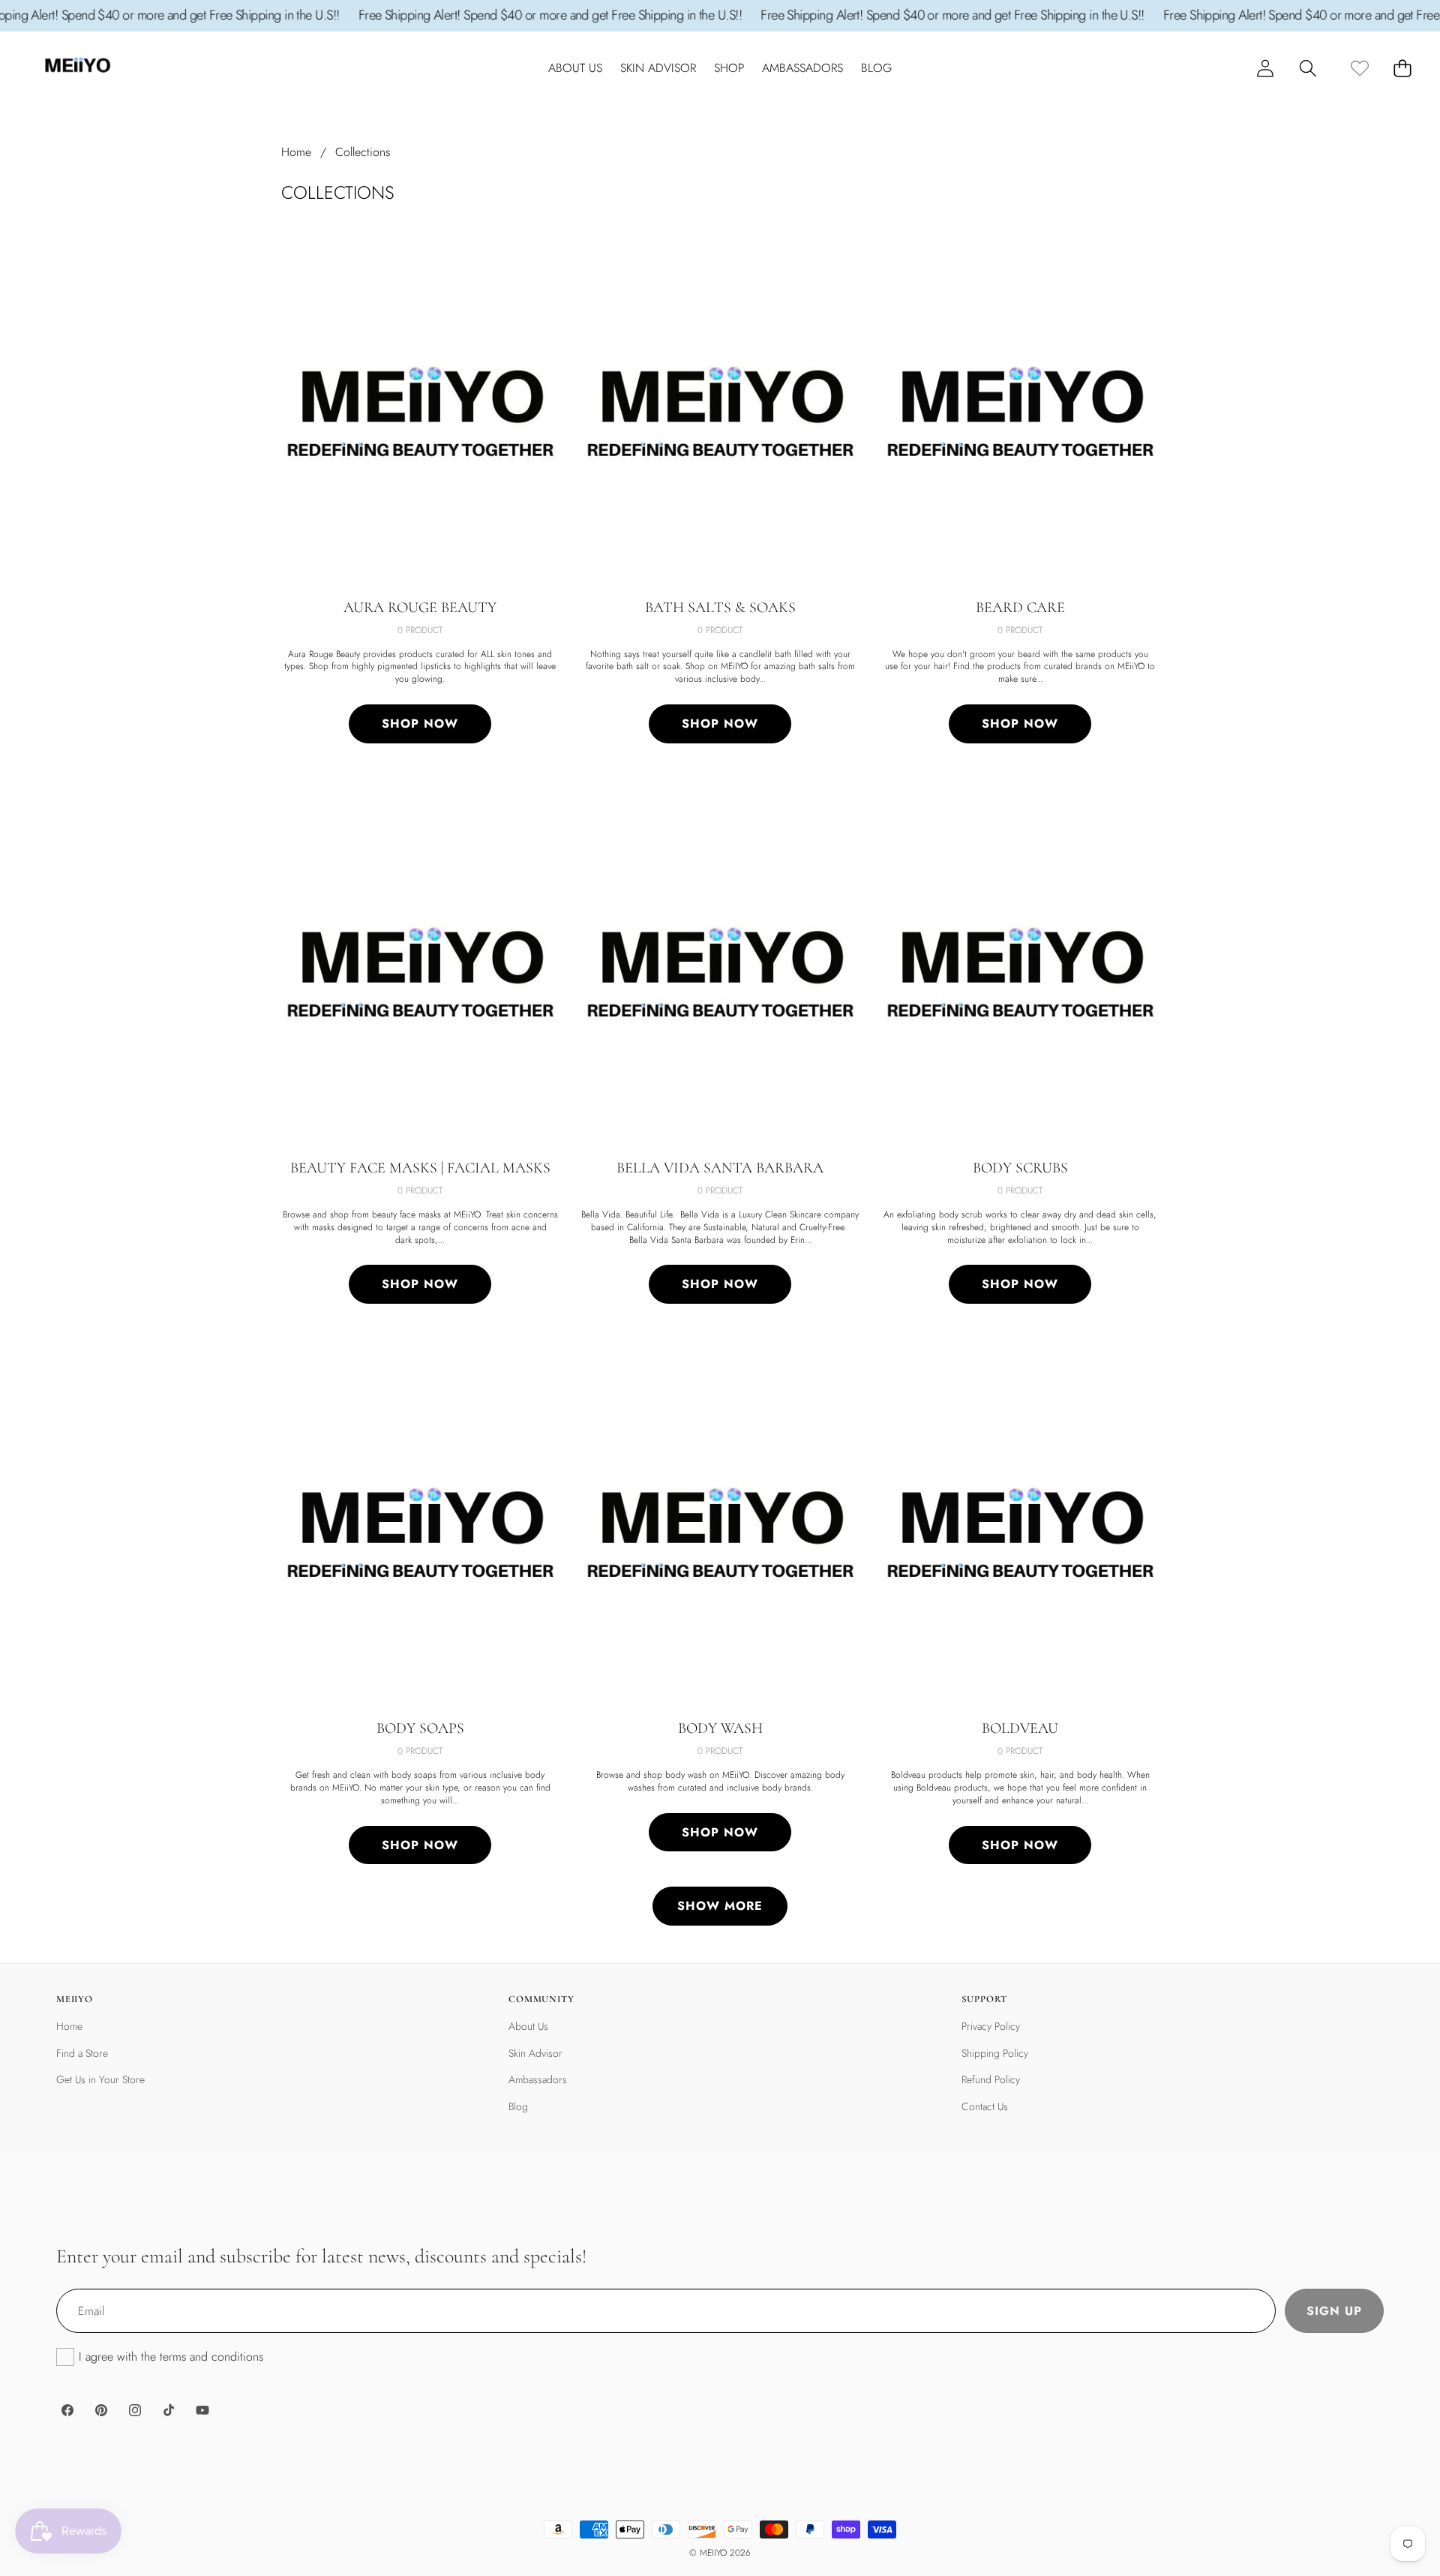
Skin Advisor (535, 2053)
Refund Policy (991, 2079)
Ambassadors (538, 2079)
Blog (518, 2106)
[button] (1308, 68)
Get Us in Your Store (100, 2079)
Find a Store (82, 2053)
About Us (528, 2026)
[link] (1359, 68)
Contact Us (985, 2106)
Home (69, 2026)
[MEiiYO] (77, 69)
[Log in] (1265, 68)
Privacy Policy (991, 2026)
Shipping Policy (995, 2053)
